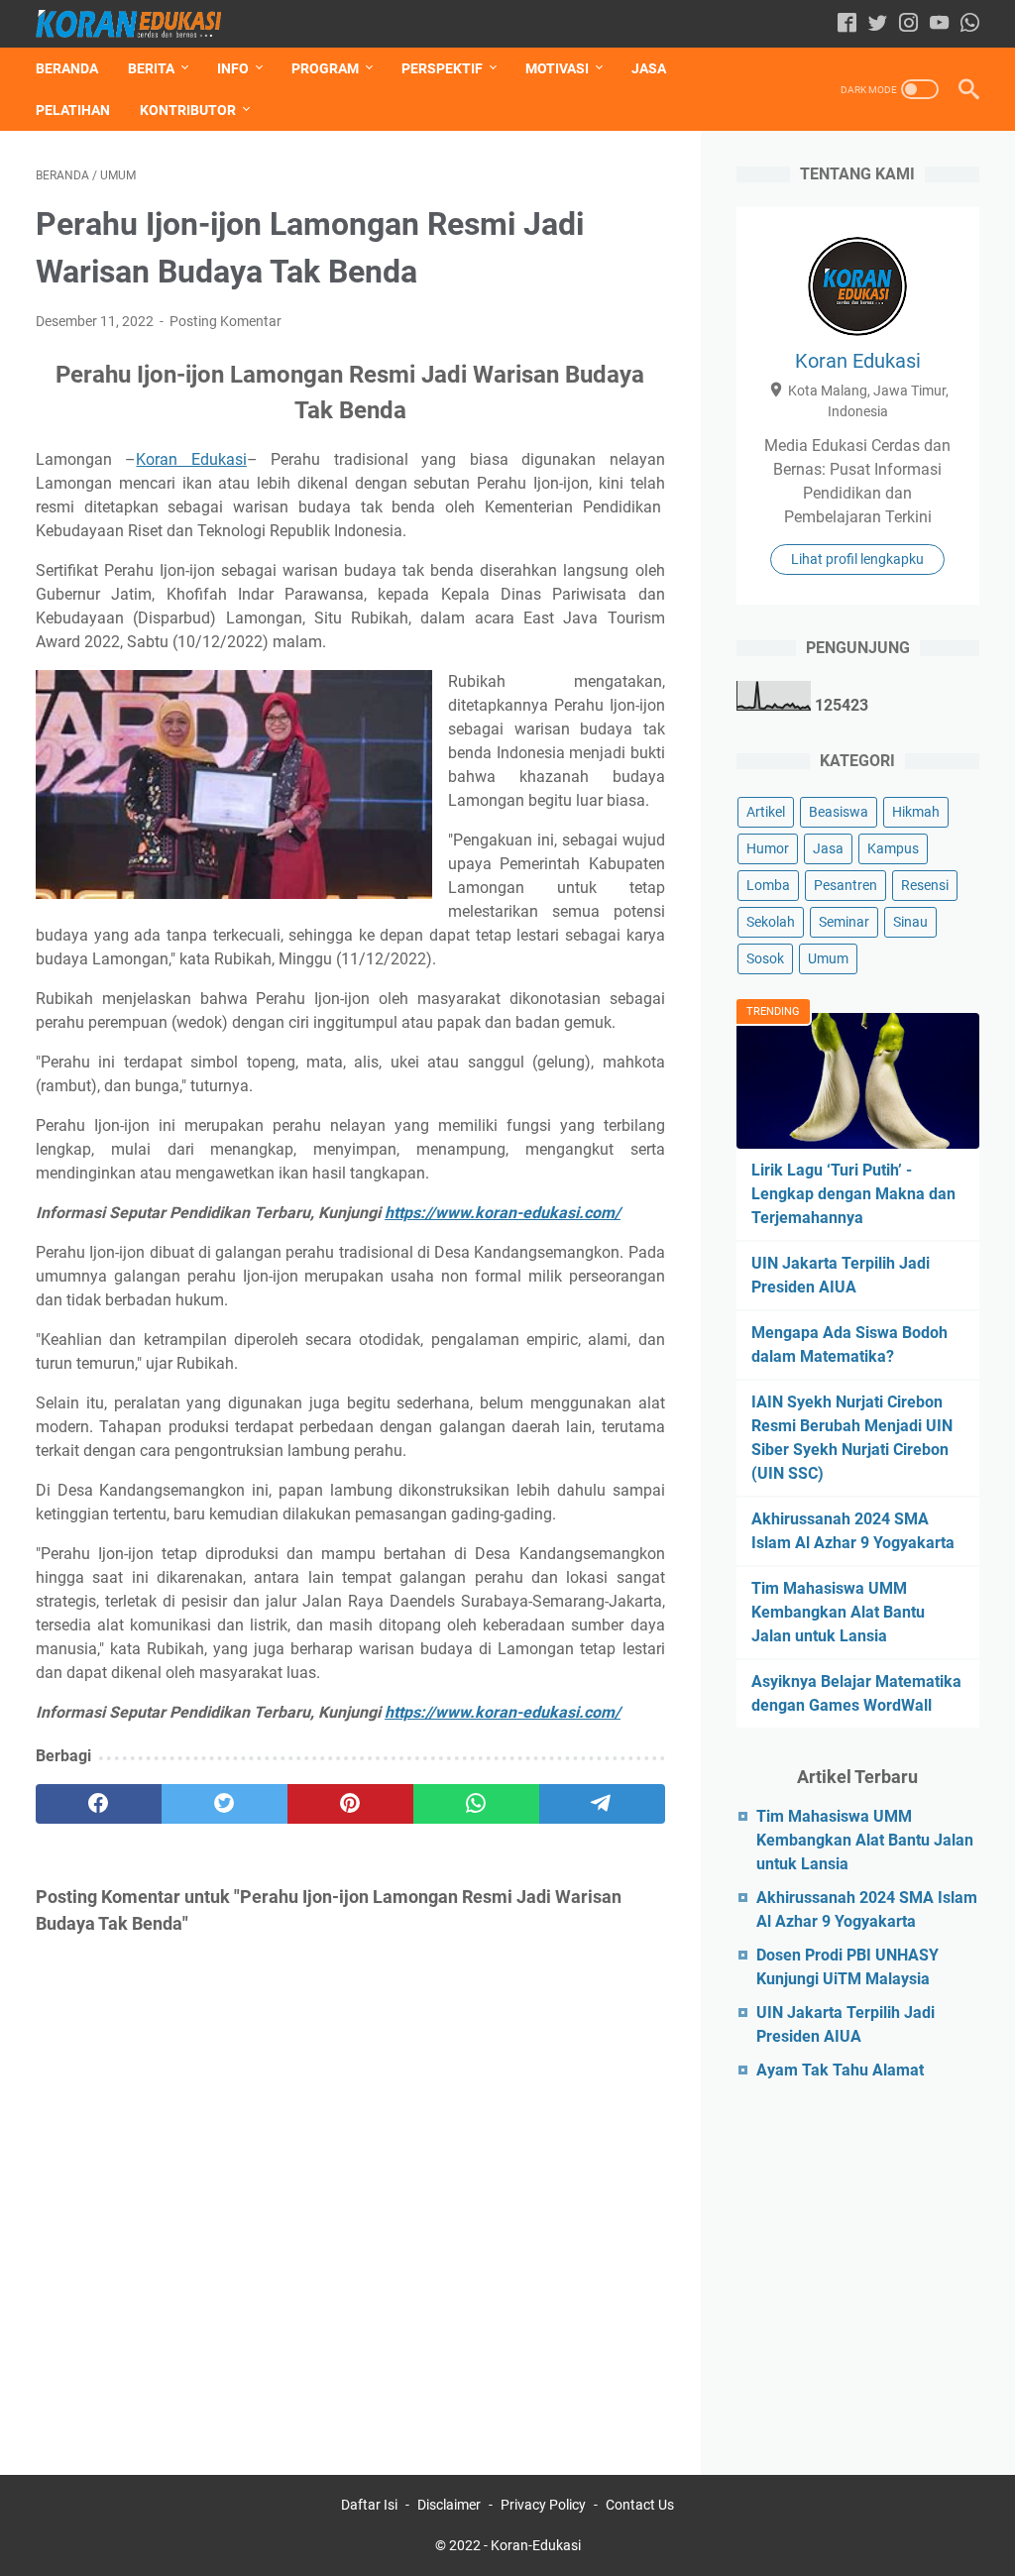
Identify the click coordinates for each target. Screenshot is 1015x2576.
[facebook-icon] (847, 24)
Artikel (766, 812)
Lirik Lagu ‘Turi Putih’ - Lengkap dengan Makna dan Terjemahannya (853, 1194)
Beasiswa (839, 812)
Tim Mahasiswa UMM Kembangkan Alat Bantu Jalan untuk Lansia (838, 1612)
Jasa (828, 848)
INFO (233, 68)
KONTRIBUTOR (188, 110)
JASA (649, 68)
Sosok (765, 958)
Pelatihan (73, 110)
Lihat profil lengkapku (857, 559)
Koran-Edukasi (536, 2545)
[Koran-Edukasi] (141, 24)
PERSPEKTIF (442, 68)
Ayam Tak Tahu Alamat (840, 2070)
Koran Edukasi (191, 459)
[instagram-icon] (908, 24)
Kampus (893, 848)
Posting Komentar (226, 321)
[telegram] (602, 1804)
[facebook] (99, 1804)
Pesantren (846, 885)
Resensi (925, 885)
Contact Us (640, 2505)
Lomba (768, 885)
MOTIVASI (557, 68)
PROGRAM (325, 68)
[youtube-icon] (939, 24)
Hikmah (916, 812)
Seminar (844, 922)
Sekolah (771, 922)
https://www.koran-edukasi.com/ (503, 1213)
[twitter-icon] (878, 24)
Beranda (67, 68)
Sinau (910, 922)
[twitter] (225, 1804)
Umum (828, 958)
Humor (768, 848)
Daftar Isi (369, 2505)
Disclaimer (449, 2505)
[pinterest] (350, 1804)
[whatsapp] (476, 1804)
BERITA (151, 68)
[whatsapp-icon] (970, 24)
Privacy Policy (543, 2505)
